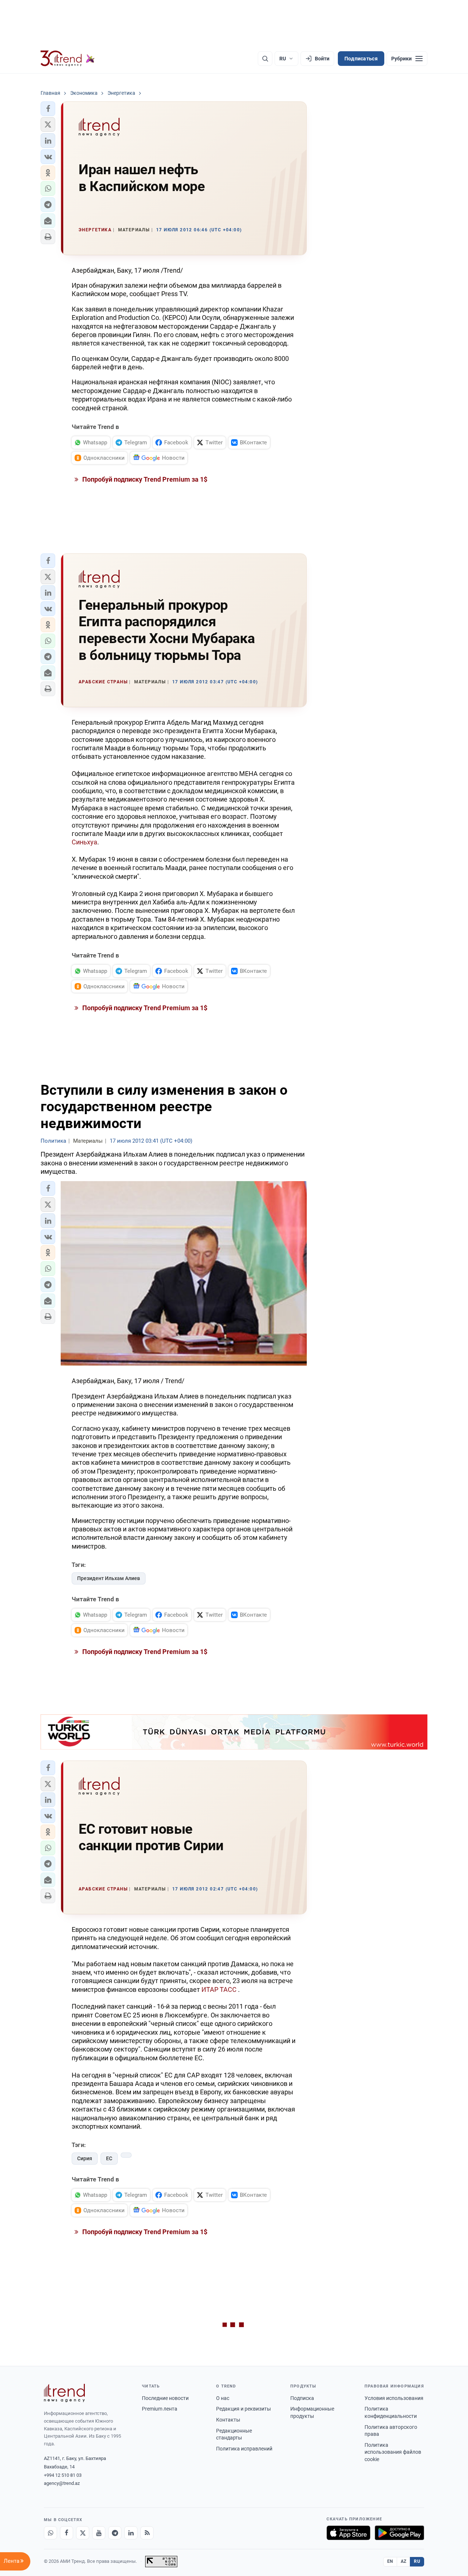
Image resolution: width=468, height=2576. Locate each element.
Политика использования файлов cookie (393, 2452)
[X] (83, 2533)
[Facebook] (67, 2533)
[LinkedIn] (131, 2533)
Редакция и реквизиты (244, 2409)
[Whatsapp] (50, 2533)
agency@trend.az (62, 2483)
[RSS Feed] (147, 2533)
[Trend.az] (68, 59)
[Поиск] (265, 59)
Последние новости (165, 2398)
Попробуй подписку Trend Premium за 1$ (144, 479)
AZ (404, 2561)
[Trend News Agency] (64, 2393)
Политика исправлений (244, 2449)
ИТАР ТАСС (219, 1989)
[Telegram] (115, 2533)
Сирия (85, 2158)
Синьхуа (84, 842)
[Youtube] (99, 2533)
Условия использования (394, 2398)
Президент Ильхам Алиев (109, 1578)
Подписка (302, 2398)
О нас (223, 2398)
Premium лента (160, 2409)
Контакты (228, 2420)
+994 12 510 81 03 (63, 2475)
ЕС (109, 2158)
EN (390, 2561)
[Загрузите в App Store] (348, 2533)
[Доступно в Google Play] (399, 2533)
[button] (48, 109)
